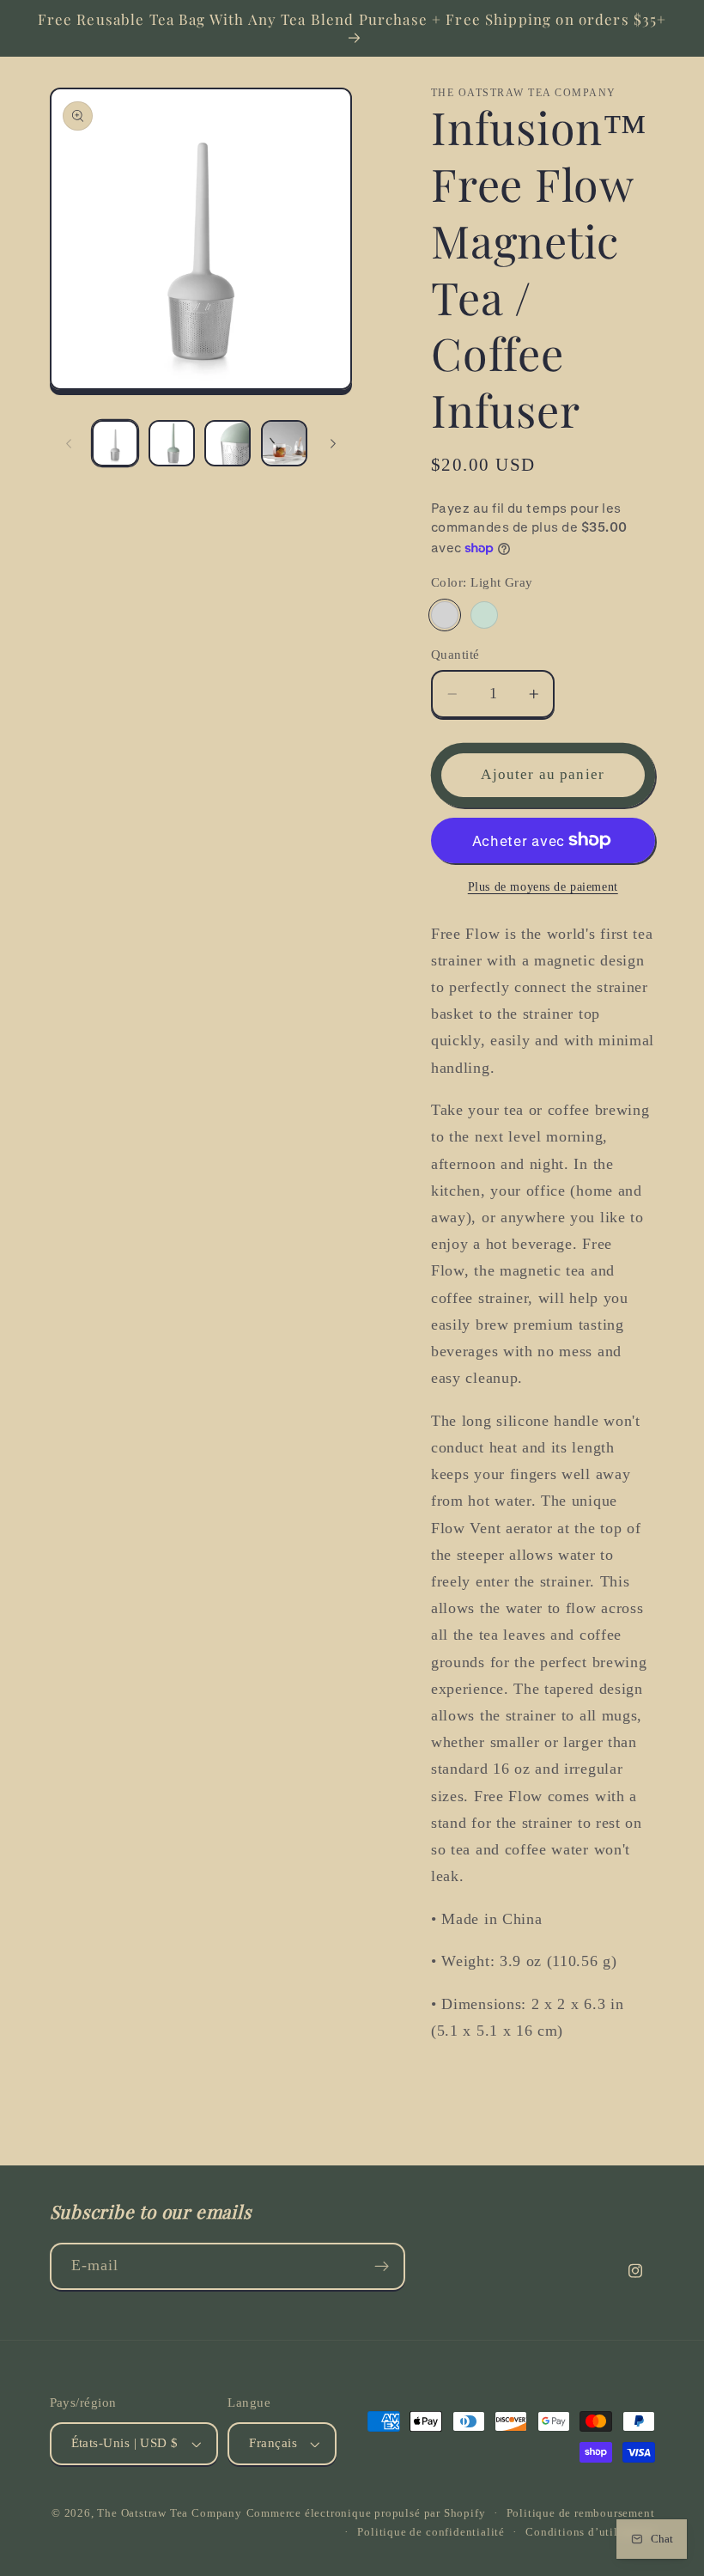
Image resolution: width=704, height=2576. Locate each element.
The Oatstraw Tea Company (169, 2513)
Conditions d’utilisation (590, 2532)
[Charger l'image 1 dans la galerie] (115, 443)
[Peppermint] (484, 615)
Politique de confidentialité (431, 2532)
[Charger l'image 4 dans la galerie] (284, 443)
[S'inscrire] (382, 2267)
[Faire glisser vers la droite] (333, 443)
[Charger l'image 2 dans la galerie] (172, 443)
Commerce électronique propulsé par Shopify (366, 2513)
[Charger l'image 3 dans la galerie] (228, 443)
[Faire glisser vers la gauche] (69, 443)
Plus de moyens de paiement (543, 887)
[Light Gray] (445, 615)
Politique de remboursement (581, 2513)
